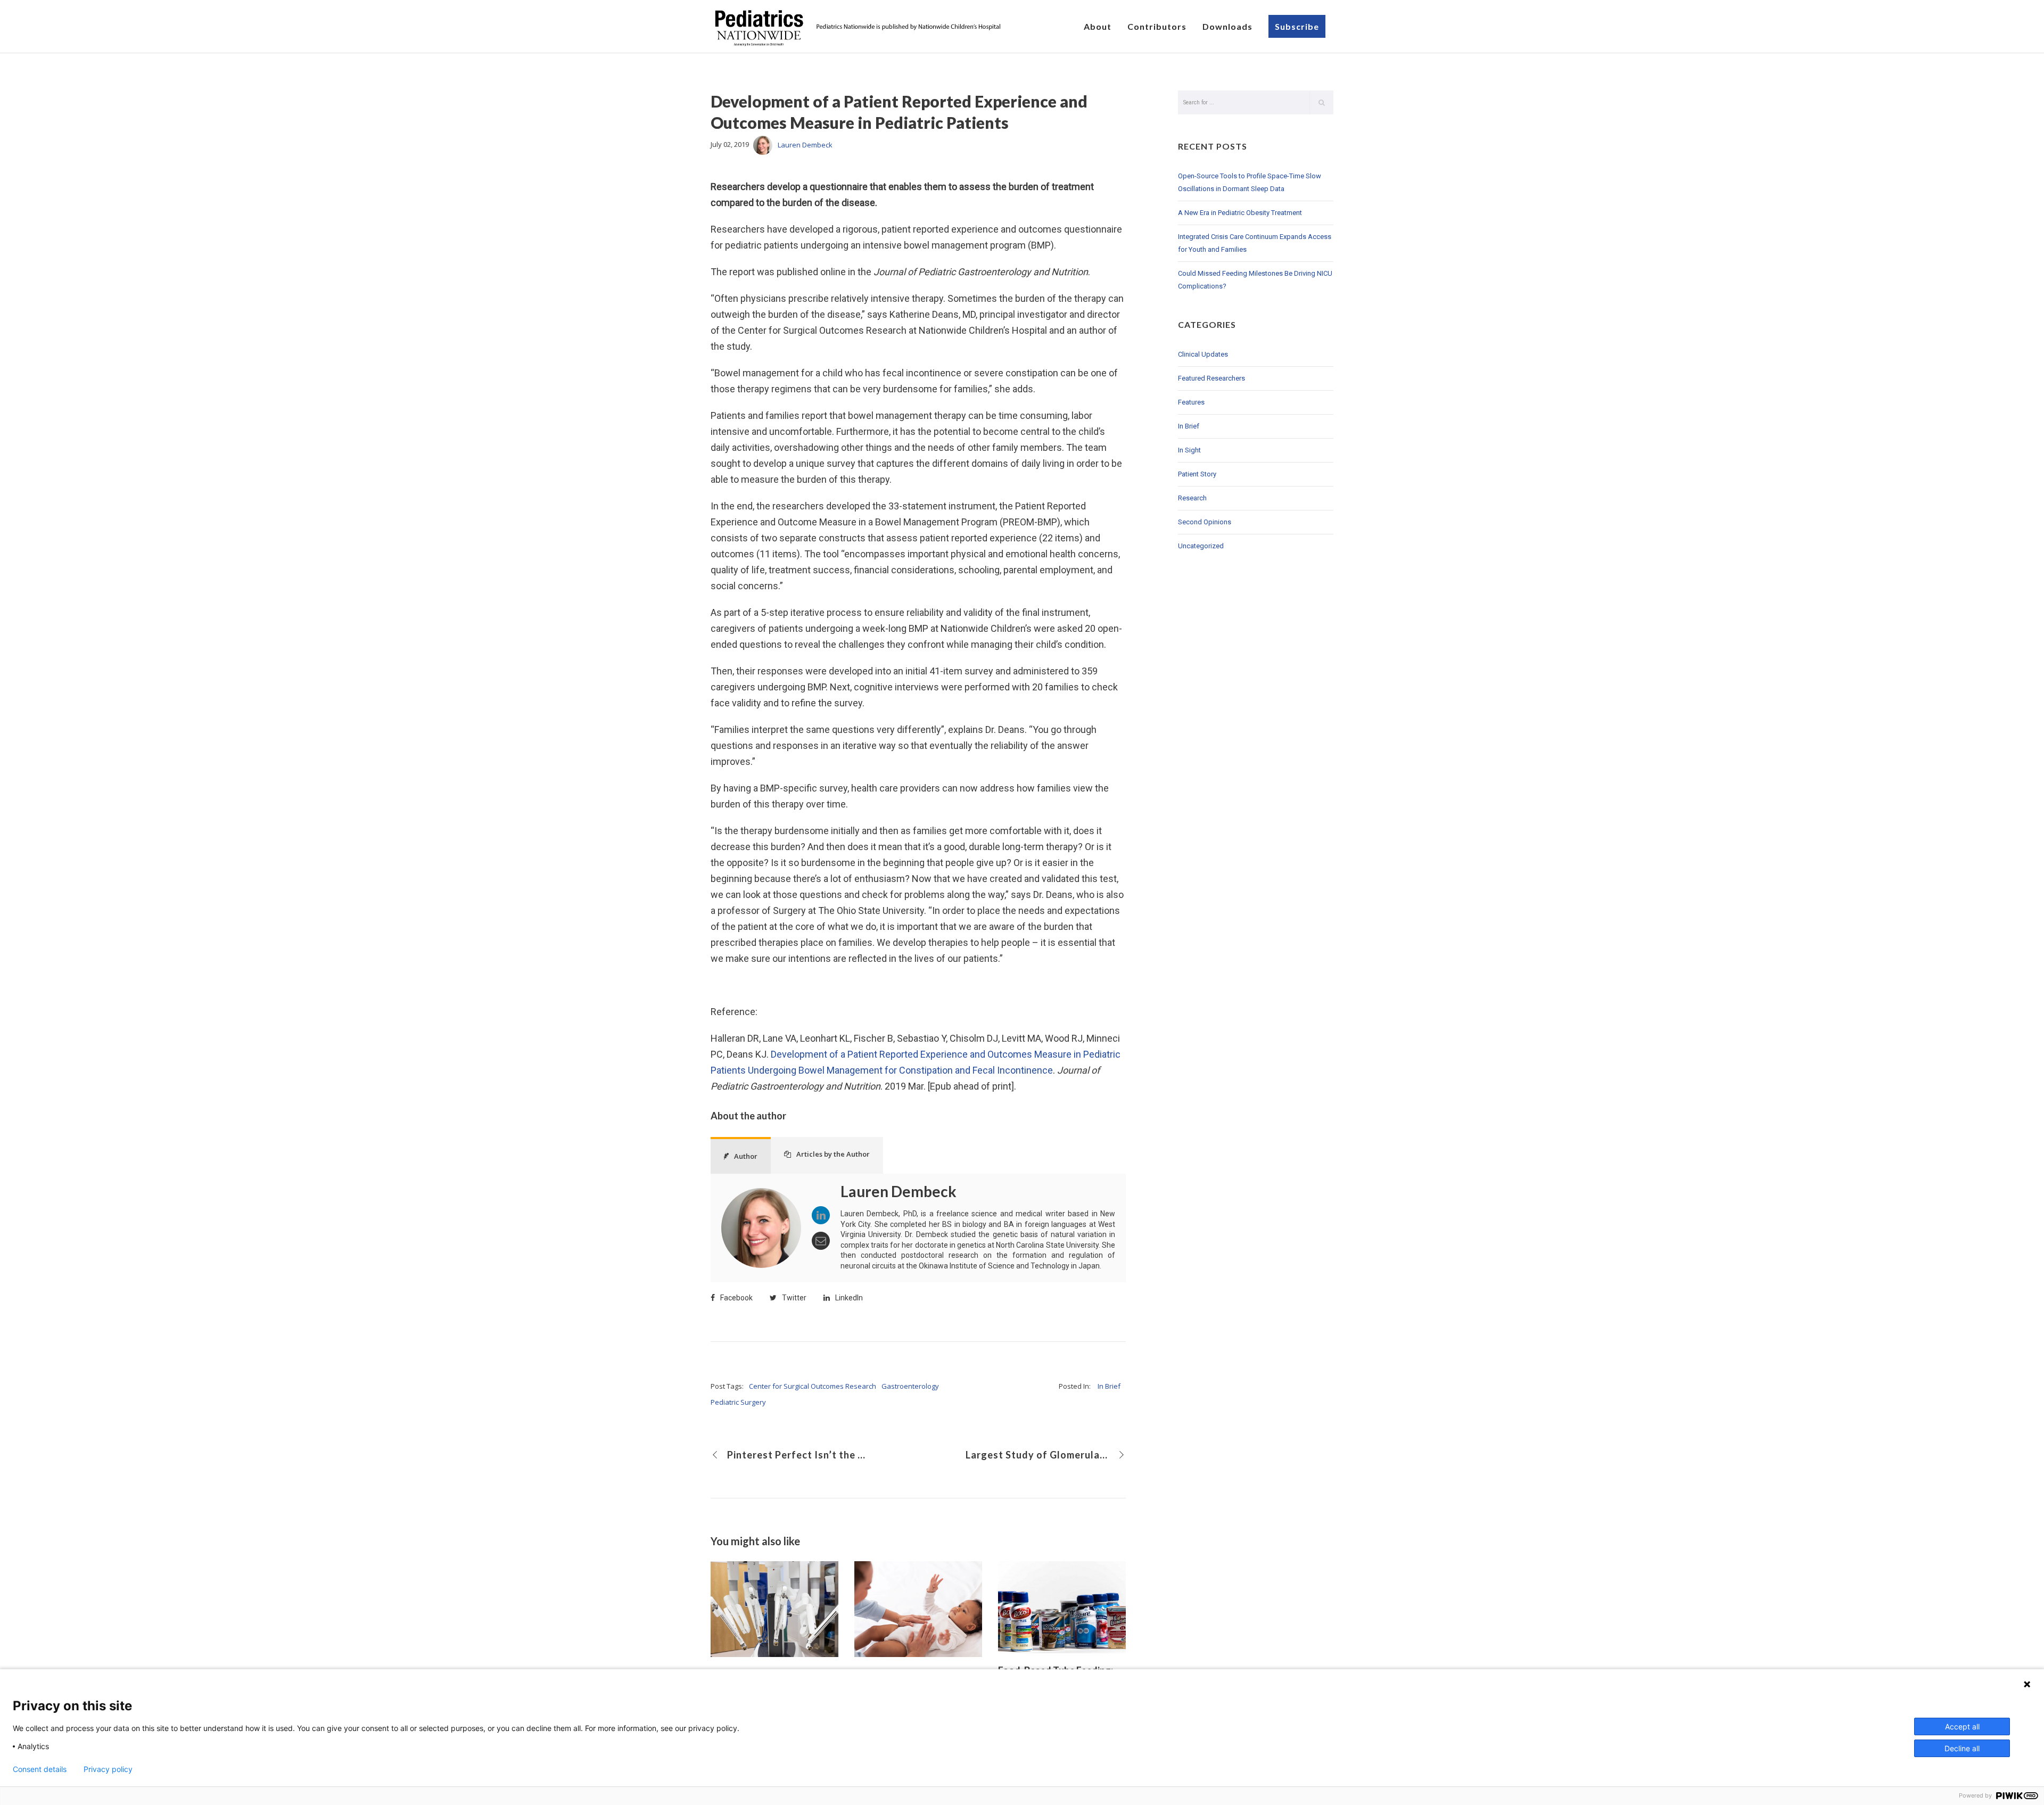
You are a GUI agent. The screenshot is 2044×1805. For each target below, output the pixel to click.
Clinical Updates (1203, 354)
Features (1191, 402)
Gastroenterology (910, 1386)
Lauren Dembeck (805, 145)
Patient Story (1197, 474)
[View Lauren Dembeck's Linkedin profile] (821, 1215)
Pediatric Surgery (738, 1402)
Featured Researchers (1211, 378)
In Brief (1109, 1386)
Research (1192, 498)
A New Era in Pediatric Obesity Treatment (1240, 213)
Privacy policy (108, 1769)
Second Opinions (1205, 522)
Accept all (1962, 1726)
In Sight (1189, 450)
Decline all (1962, 1748)
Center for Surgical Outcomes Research (813, 1386)
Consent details (40, 1769)
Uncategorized (1201, 546)
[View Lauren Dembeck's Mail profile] (821, 1241)
